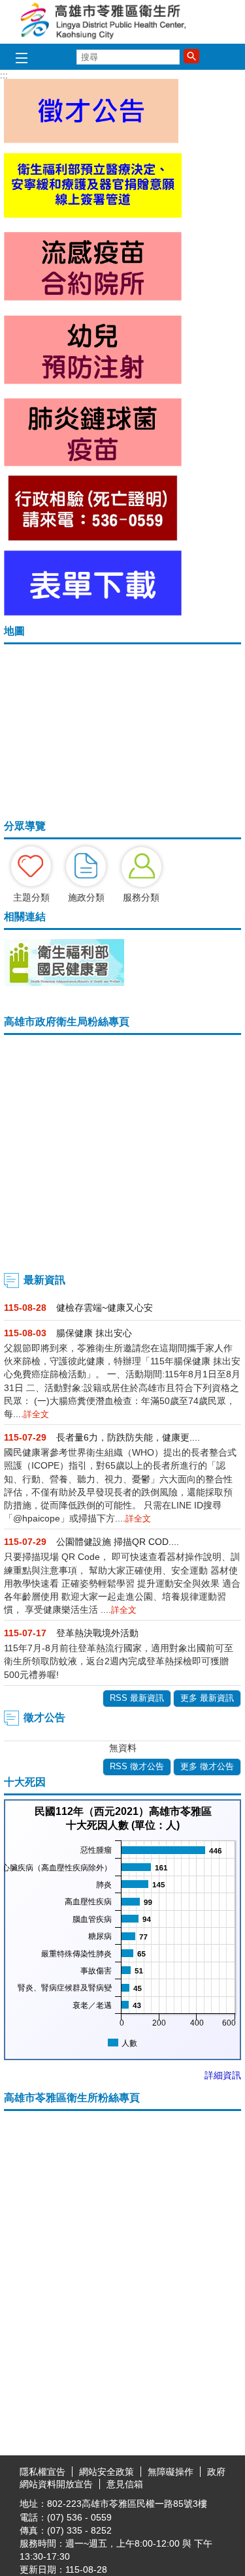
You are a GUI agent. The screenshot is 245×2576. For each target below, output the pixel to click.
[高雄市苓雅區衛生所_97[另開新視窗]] (64, 983)
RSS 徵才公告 (137, 1766)
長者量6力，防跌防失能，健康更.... (128, 1437)
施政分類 (86, 897)
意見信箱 (125, 2484)
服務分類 (141, 897)
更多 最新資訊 (207, 1698)
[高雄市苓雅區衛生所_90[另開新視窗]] (93, 381)
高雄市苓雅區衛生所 (123, 22)
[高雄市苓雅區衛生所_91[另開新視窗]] (93, 463)
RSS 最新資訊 (137, 1698)
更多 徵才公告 (207, 1766)
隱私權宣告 (42, 2472)
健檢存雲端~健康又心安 (105, 1308)
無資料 (123, 1748)
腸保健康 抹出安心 (94, 1333)
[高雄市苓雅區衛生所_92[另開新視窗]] (93, 537)
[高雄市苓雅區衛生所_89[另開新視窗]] (93, 297)
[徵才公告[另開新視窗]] (91, 140)
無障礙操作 (171, 2472)
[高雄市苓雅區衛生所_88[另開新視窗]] (93, 215)
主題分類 (31, 897)
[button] (191, 56)
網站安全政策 (106, 2472)
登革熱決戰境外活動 (97, 1633)
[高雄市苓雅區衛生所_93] (93, 612)
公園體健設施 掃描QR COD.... (118, 1542)
